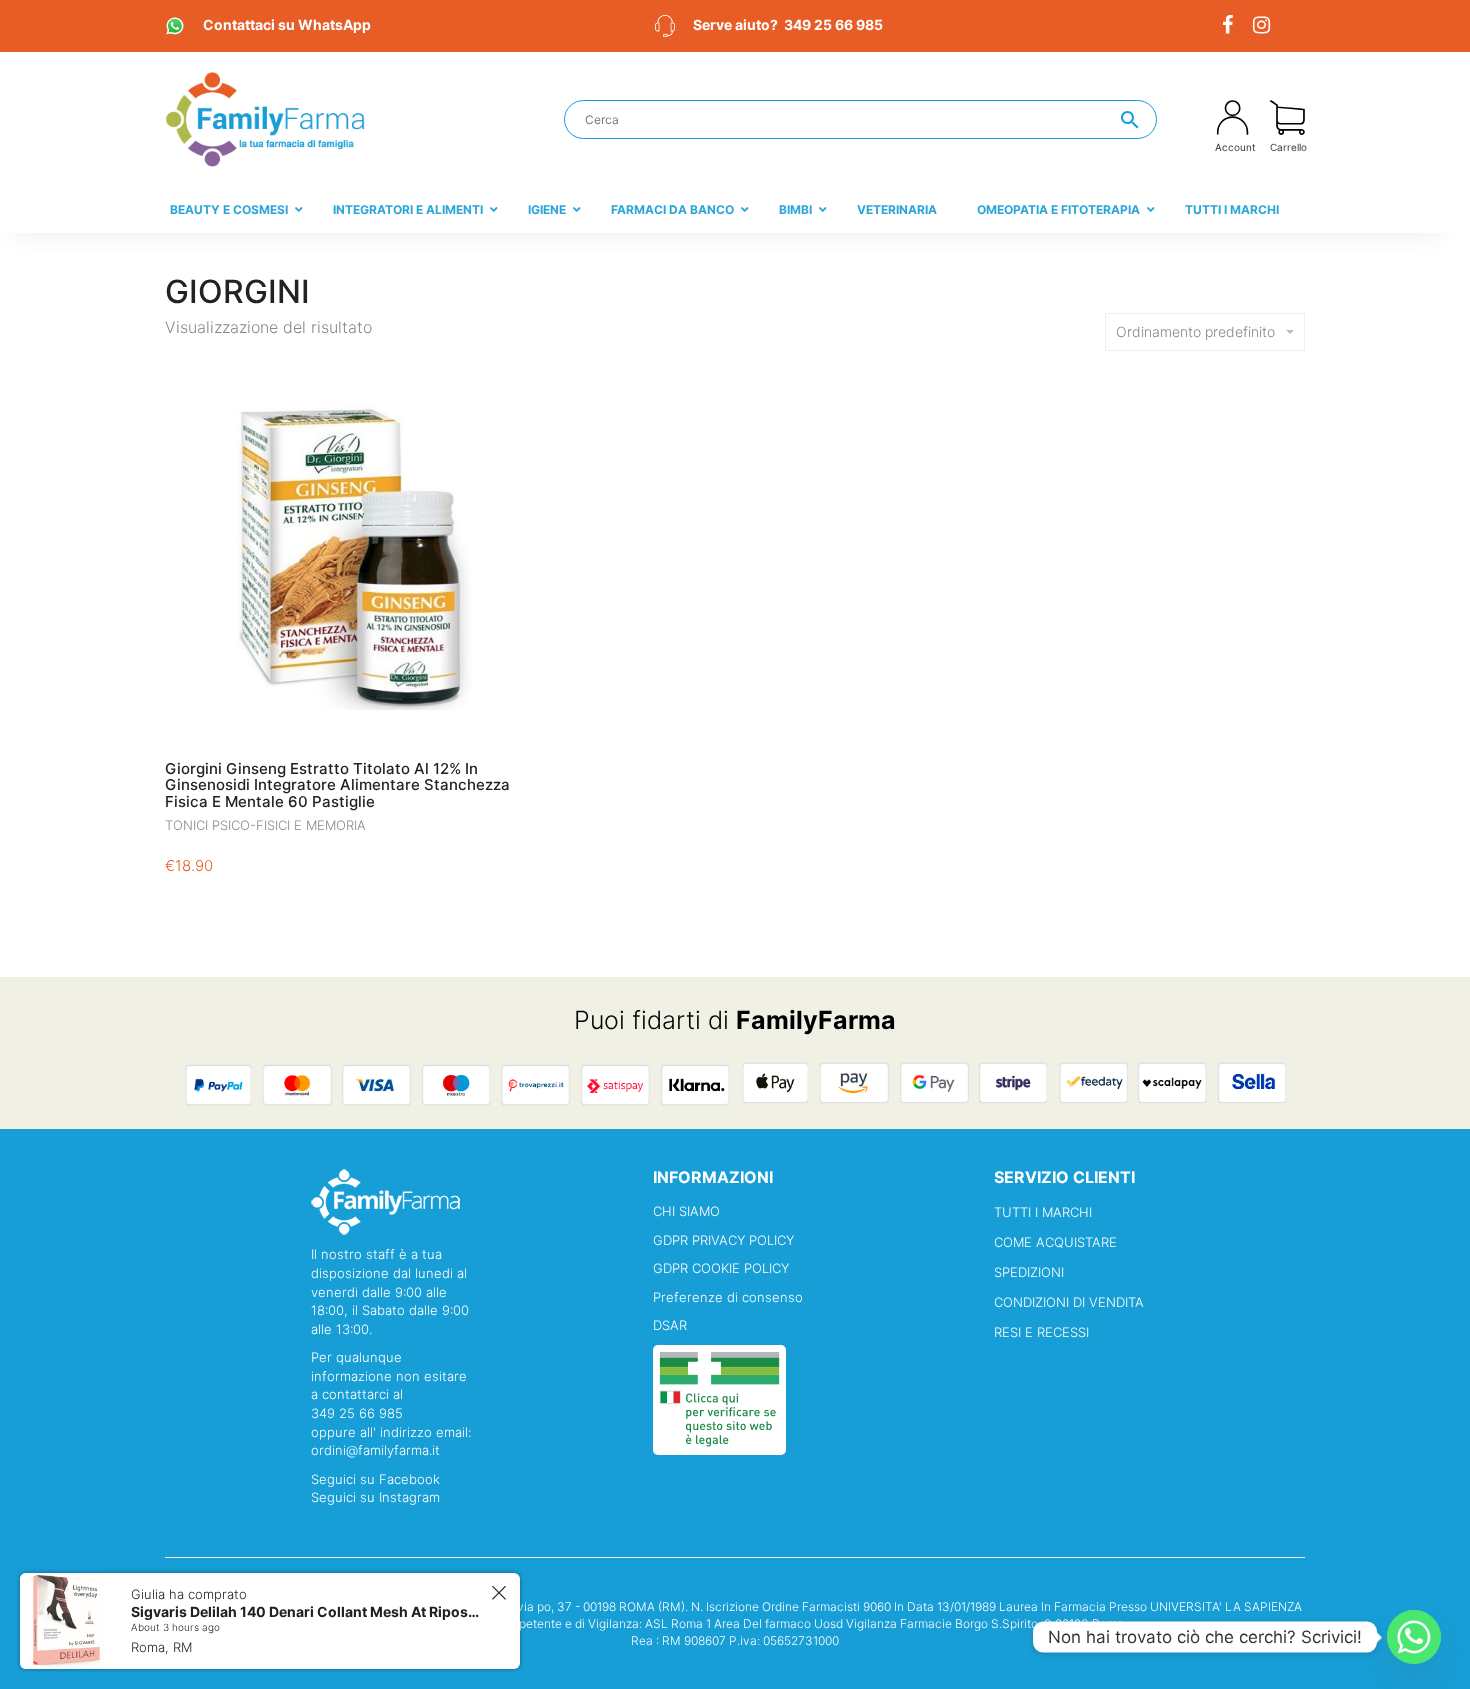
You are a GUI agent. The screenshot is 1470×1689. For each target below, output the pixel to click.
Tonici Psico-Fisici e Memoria (265, 825)
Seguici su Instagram (375, 1497)
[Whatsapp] (1414, 1637)
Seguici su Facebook (375, 1479)
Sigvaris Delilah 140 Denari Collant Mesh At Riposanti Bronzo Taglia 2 (308, 1611)
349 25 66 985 (833, 24)
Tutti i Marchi (1043, 1212)
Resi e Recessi (1041, 1332)
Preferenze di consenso (728, 1297)
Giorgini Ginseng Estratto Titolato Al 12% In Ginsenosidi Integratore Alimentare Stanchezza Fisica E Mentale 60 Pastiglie (337, 785)
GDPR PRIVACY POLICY (723, 1240)
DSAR (670, 1325)
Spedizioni (1029, 1272)
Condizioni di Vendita (1069, 1302)
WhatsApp (287, 24)
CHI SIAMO (686, 1211)
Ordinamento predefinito (1195, 331)
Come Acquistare (1055, 1242)
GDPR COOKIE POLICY (721, 1268)
